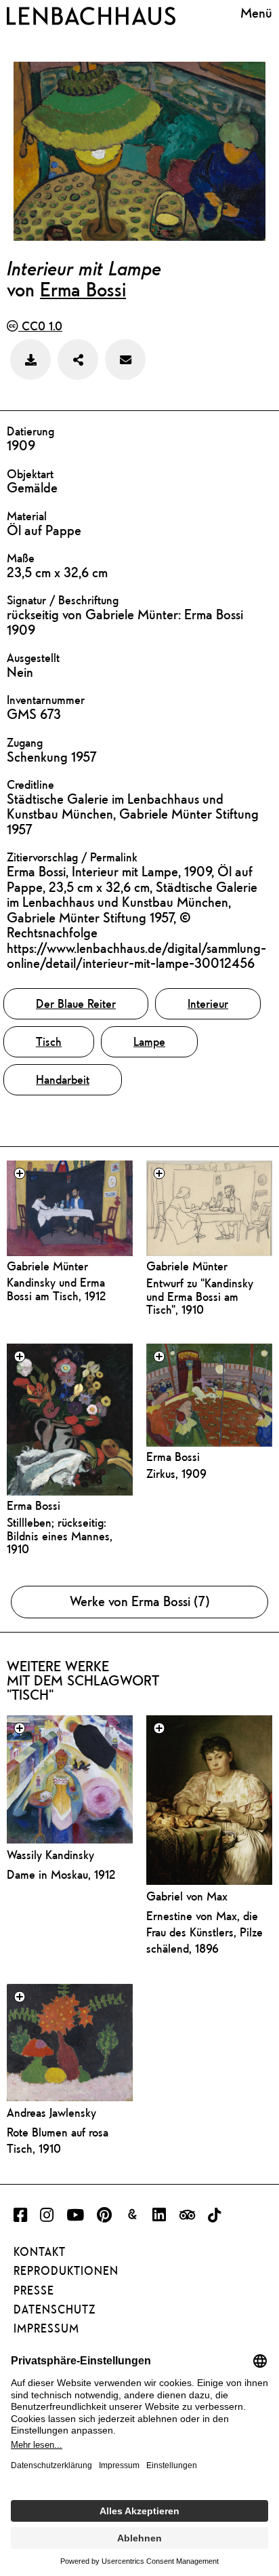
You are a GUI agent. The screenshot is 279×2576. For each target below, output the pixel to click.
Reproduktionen (66, 2271)
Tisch (49, 1041)
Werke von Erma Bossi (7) (140, 1601)
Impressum (46, 2328)
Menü (256, 14)
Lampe (149, 1041)
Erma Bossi (83, 289)
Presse (34, 2290)
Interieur (208, 1003)
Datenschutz (55, 2309)
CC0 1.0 (40, 326)
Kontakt (40, 2252)
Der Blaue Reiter (76, 1003)
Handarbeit (63, 1079)
